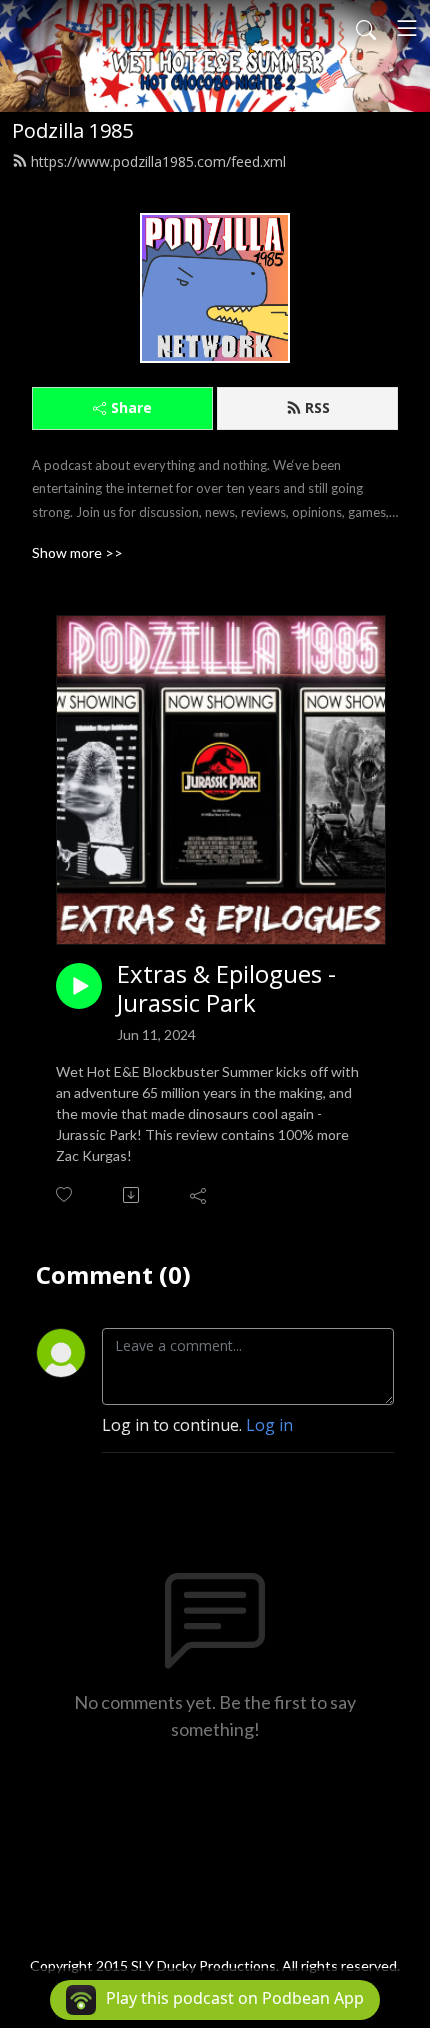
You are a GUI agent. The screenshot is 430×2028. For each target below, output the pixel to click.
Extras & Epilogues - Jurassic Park (226, 989)
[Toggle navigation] (407, 28)
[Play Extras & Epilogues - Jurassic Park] (79, 986)
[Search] (366, 28)
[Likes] (65, 1194)
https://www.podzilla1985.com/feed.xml (158, 161)
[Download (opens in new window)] (132, 1195)
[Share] (199, 1195)
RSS (317, 407)
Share (131, 407)
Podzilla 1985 (72, 130)
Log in (269, 1425)
